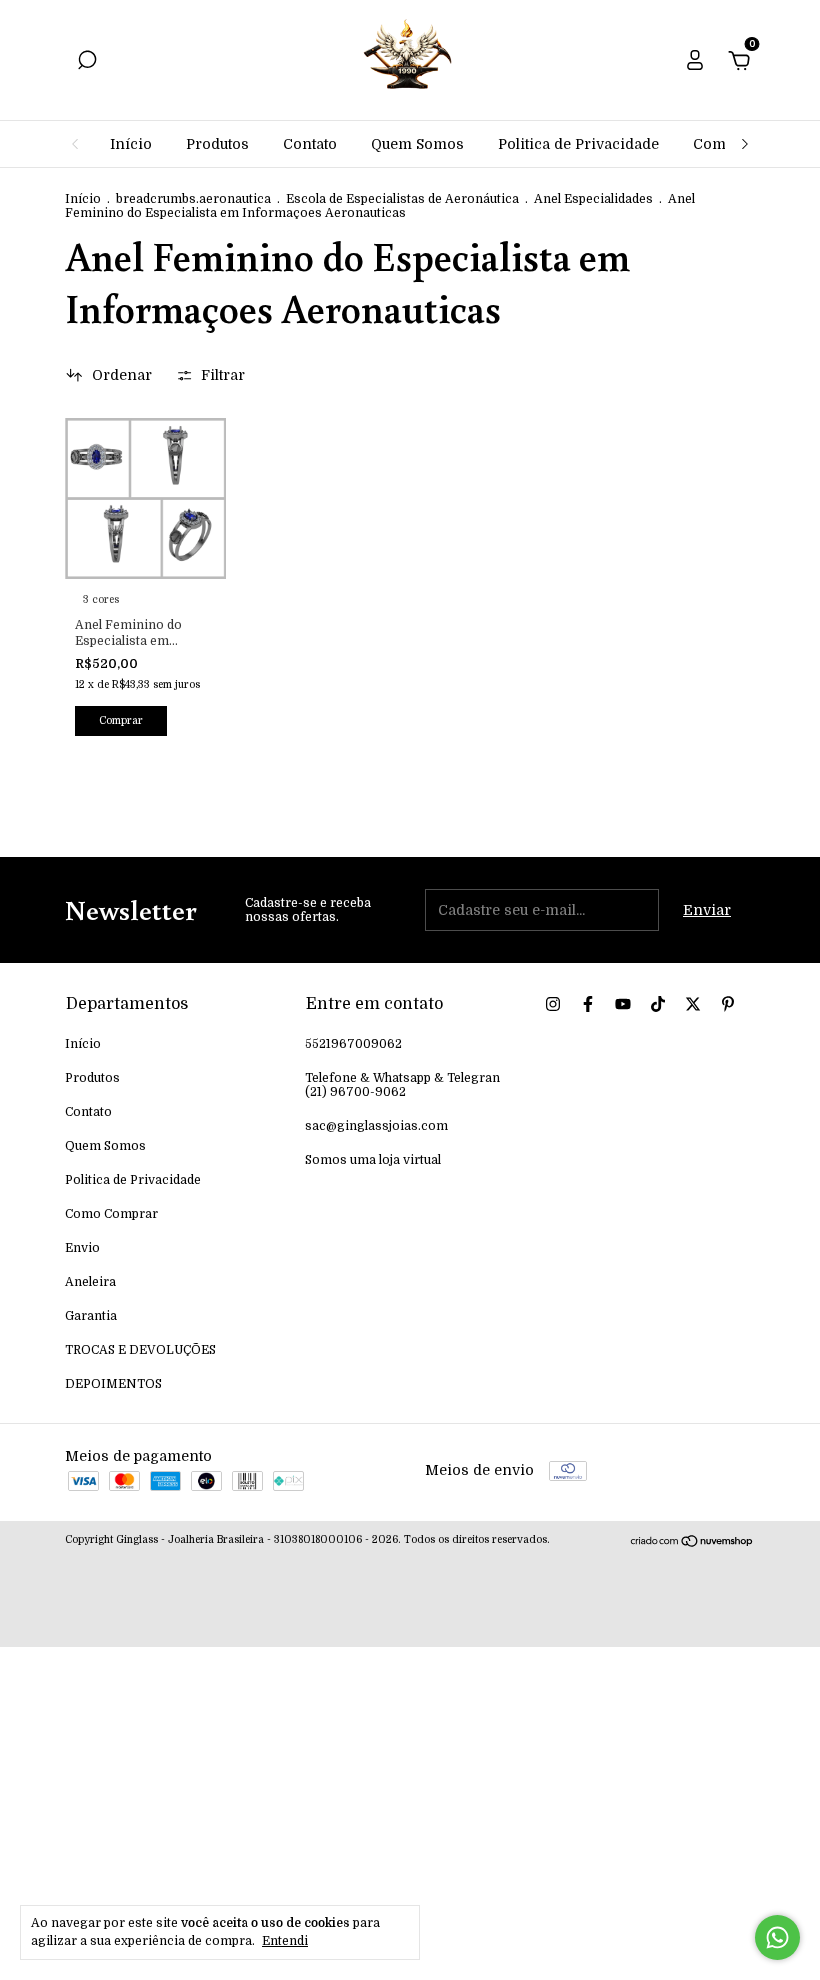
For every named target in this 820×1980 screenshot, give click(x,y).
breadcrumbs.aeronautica (193, 199)
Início (131, 144)
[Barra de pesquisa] (87, 63)
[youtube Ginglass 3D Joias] (623, 1004)
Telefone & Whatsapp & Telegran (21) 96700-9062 (402, 1085)
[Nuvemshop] (692, 1543)
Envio (82, 1248)
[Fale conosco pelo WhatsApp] (777, 1937)
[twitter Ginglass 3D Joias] (693, 1004)
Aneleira (90, 1282)
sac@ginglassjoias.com (376, 1126)
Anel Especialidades (593, 199)
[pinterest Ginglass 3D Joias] (728, 1004)
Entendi (285, 1941)
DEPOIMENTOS (113, 1384)
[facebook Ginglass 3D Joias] (588, 1004)
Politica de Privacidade (578, 144)
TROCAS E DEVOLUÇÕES (140, 1350)
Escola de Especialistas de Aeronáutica (402, 199)
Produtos (217, 144)
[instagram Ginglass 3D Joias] (553, 1004)
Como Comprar (111, 1214)
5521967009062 (353, 1044)
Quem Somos (417, 144)
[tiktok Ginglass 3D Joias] (658, 1004)
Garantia (91, 1316)
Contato (310, 144)
